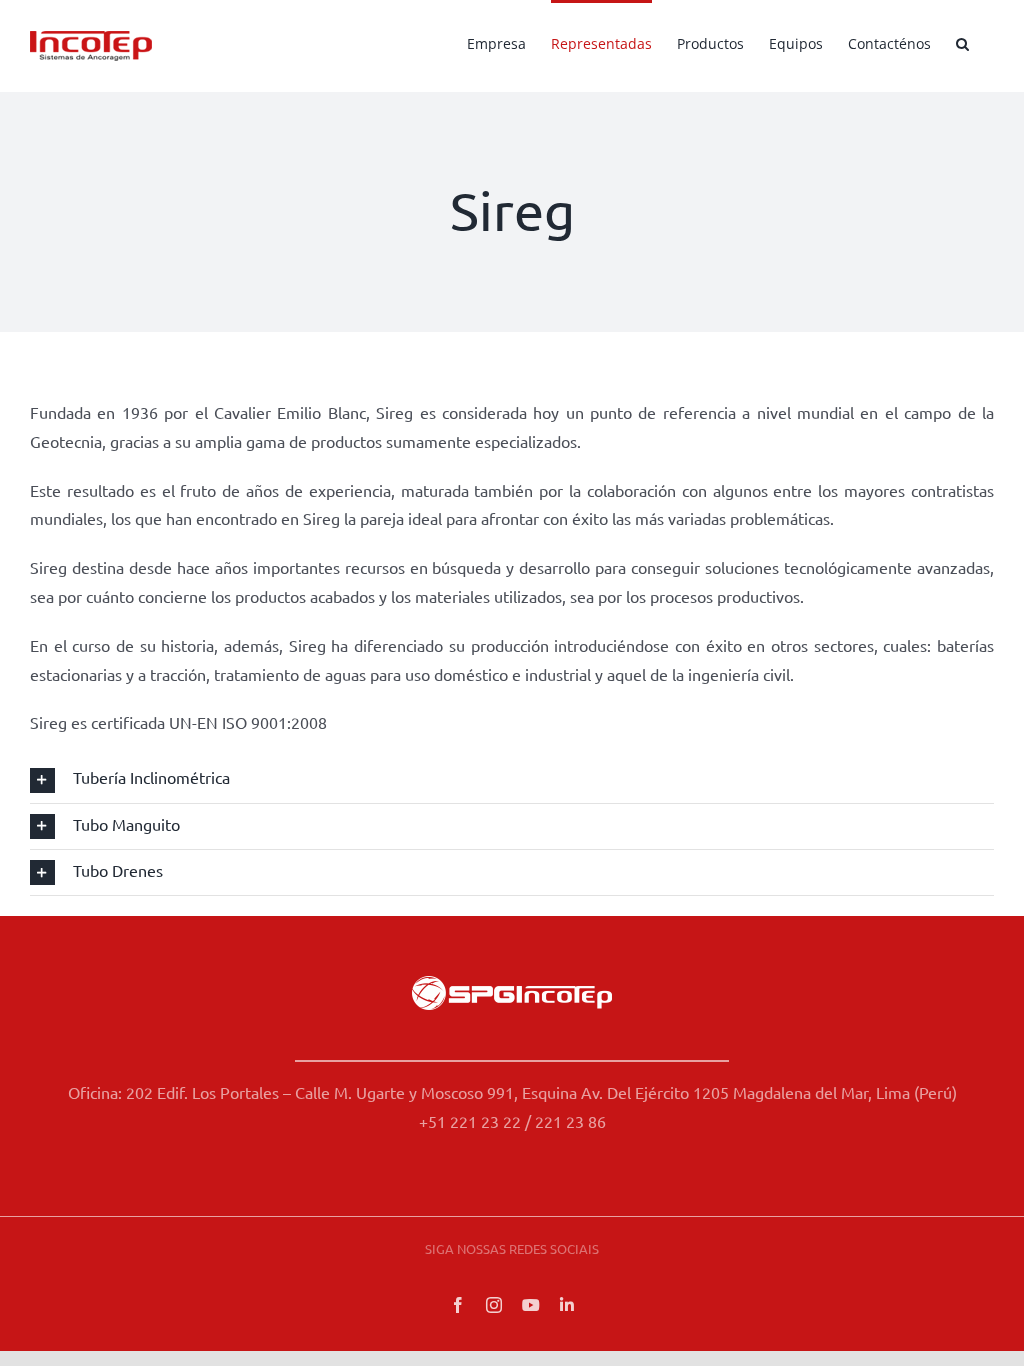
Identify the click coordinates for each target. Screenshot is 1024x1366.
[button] (962, 42)
